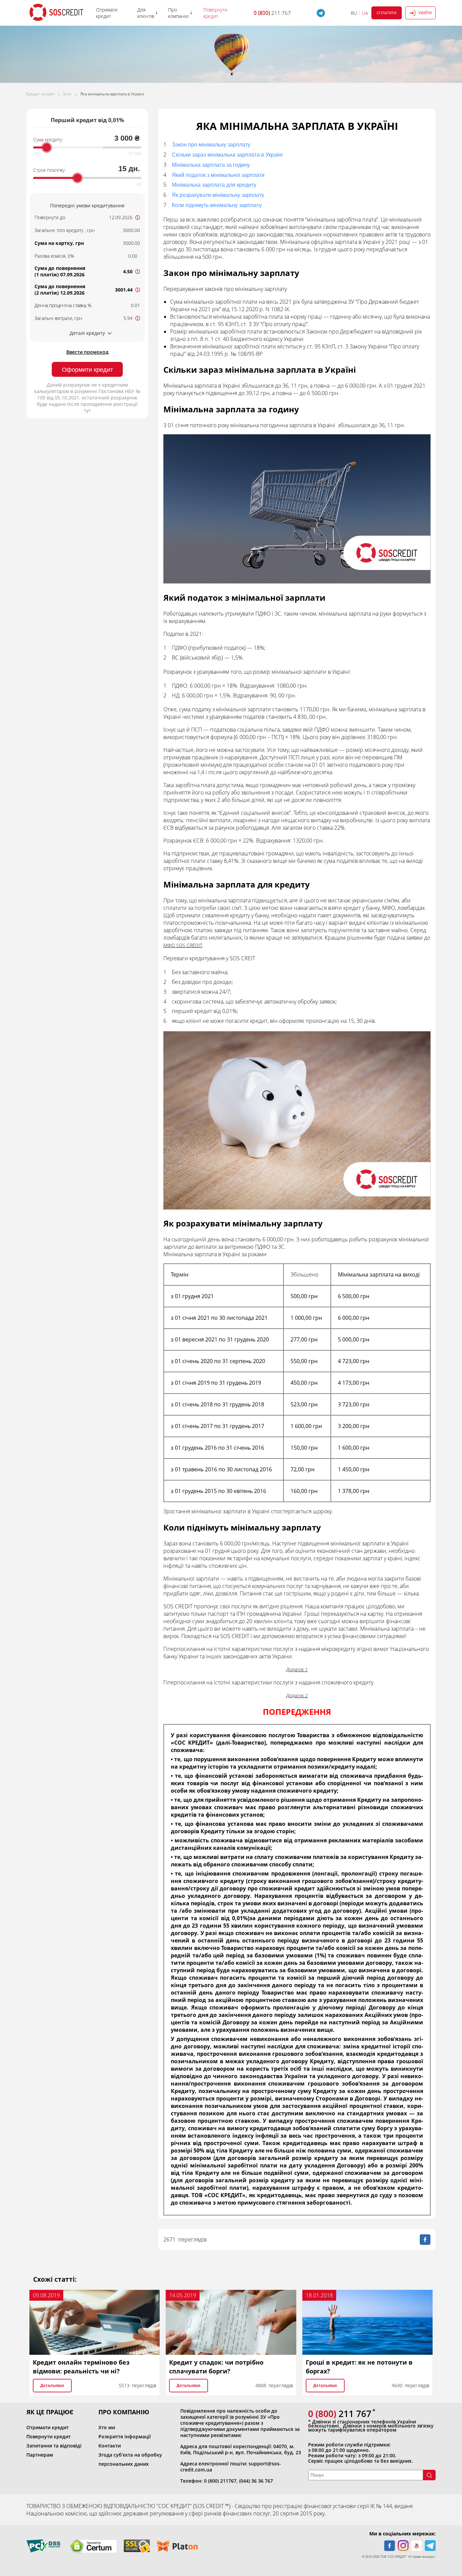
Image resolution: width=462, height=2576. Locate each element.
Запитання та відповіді (54, 2446)
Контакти (110, 2446)
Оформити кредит (87, 370)
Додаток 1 (297, 1669)
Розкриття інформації (125, 2436)
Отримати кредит (48, 2427)
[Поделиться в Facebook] (425, 2239)
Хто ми (107, 2427)
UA (365, 13)
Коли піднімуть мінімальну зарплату (217, 205)
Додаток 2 (297, 1695)
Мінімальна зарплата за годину (211, 165)
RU (354, 13)
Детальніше (52, 2386)
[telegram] (430, 2546)
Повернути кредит (49, 2436)
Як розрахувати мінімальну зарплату (218, 195)
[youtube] (417, 2546)
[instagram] (403, 2546)
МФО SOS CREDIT (183, 945)
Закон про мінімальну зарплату (211, 145)
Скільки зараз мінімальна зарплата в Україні (227, 155)
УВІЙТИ (425, 13)
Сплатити (387, 13)
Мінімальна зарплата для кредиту (214, 185)
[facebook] (390, 2546)
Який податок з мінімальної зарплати (218, 175)
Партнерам (40, 2455)
